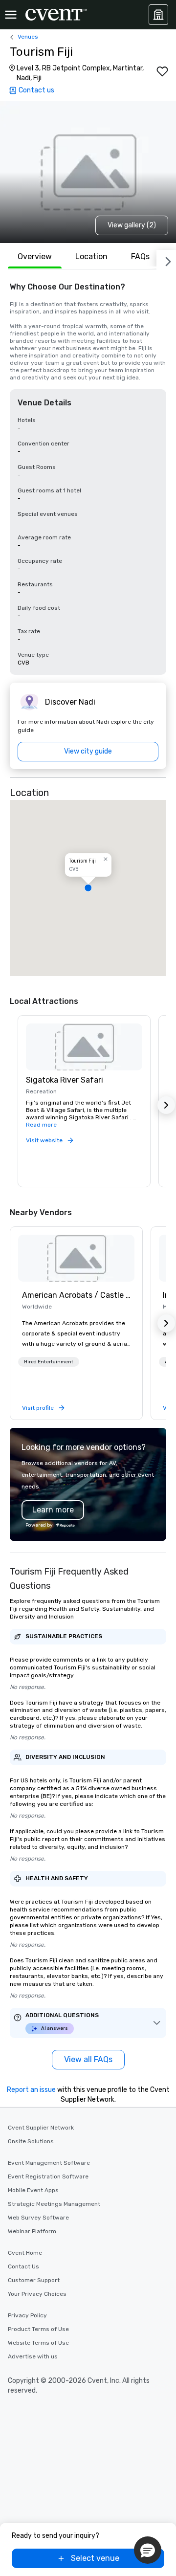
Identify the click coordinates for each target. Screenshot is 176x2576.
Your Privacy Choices (37, 2294)
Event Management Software (49, 2163)
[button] (88, 888)
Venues (28, 37)
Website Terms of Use (38, 2343)
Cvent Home (25, 2253)
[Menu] (11, 15)
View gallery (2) (132, 225)
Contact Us (23, 2266)
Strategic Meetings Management (54, 2204)
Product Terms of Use (38, 2329)
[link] (76, 1258)
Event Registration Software (48, 2176)
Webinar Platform (32, 2231)
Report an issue (31, 2090)
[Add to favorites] (162, 71)
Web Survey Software (38, 2218)
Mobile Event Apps (33, 2190)
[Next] (166, 260)
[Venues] (158, 15)
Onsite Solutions (31, 2141)
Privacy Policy (27, 2315)
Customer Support (34, 2280)
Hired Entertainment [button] (49, 1362)
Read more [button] (41, 1125)
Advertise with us (33, 2356)
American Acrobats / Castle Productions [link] (76, 1295)
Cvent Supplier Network (41, 2128)
